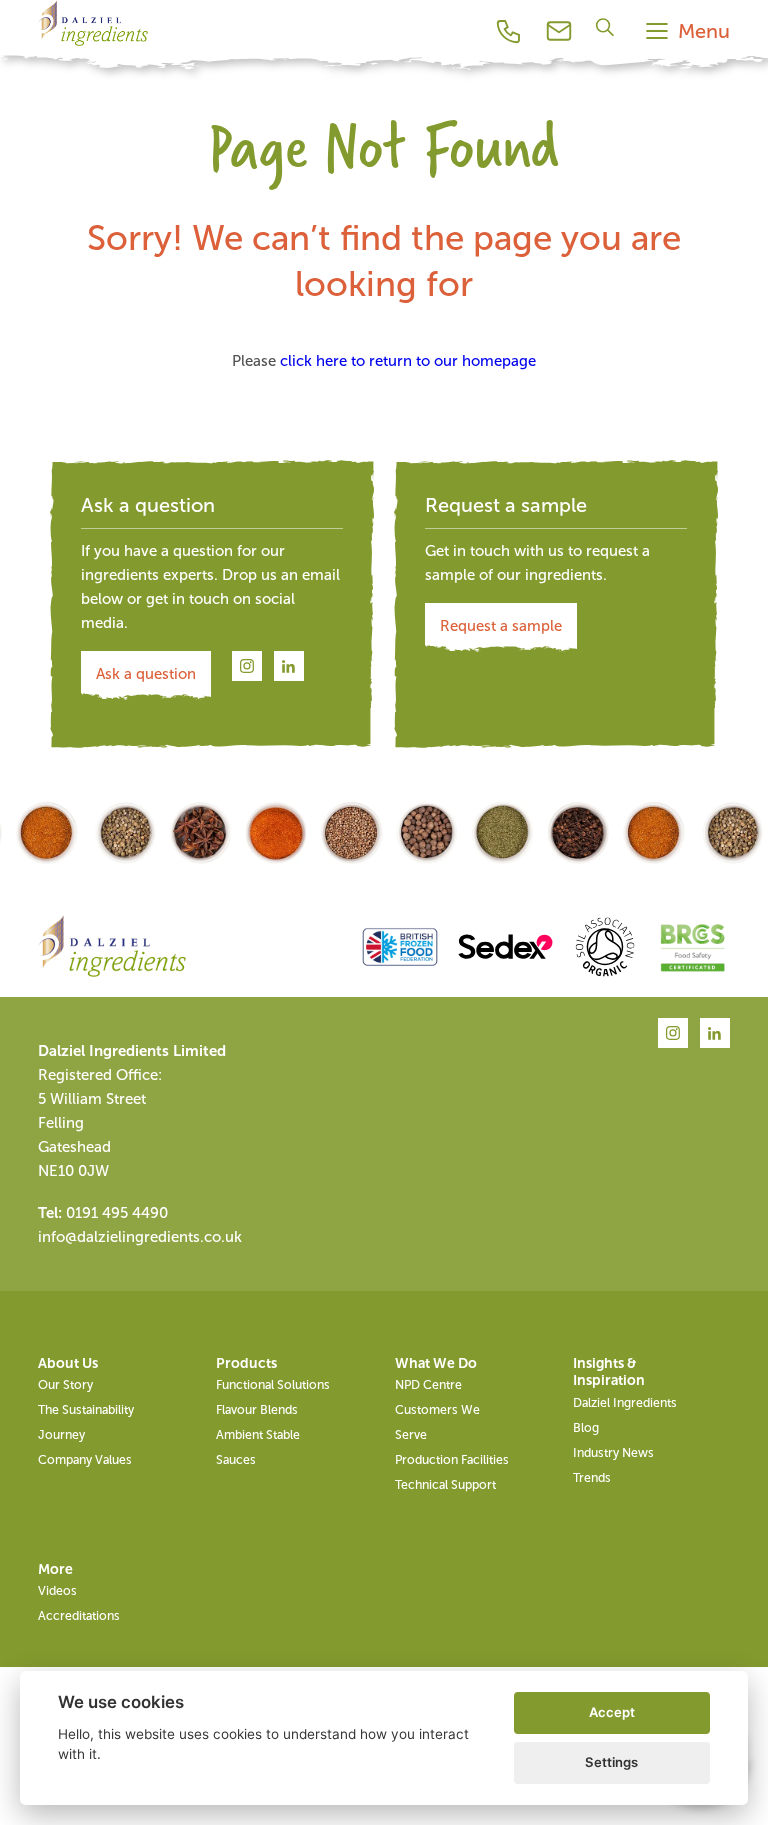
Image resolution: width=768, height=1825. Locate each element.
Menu (704, 31)
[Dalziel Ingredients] (93, 45)
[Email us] (559, 31)
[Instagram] (247, 667)
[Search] (608, 26)
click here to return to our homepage (408, 361)
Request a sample (501, 626)
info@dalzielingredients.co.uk (140, 1237)
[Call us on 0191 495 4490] (509, 31)
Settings (611, 1762)
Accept (612, 1712)
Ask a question (146, 674)
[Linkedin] (289, 667)
